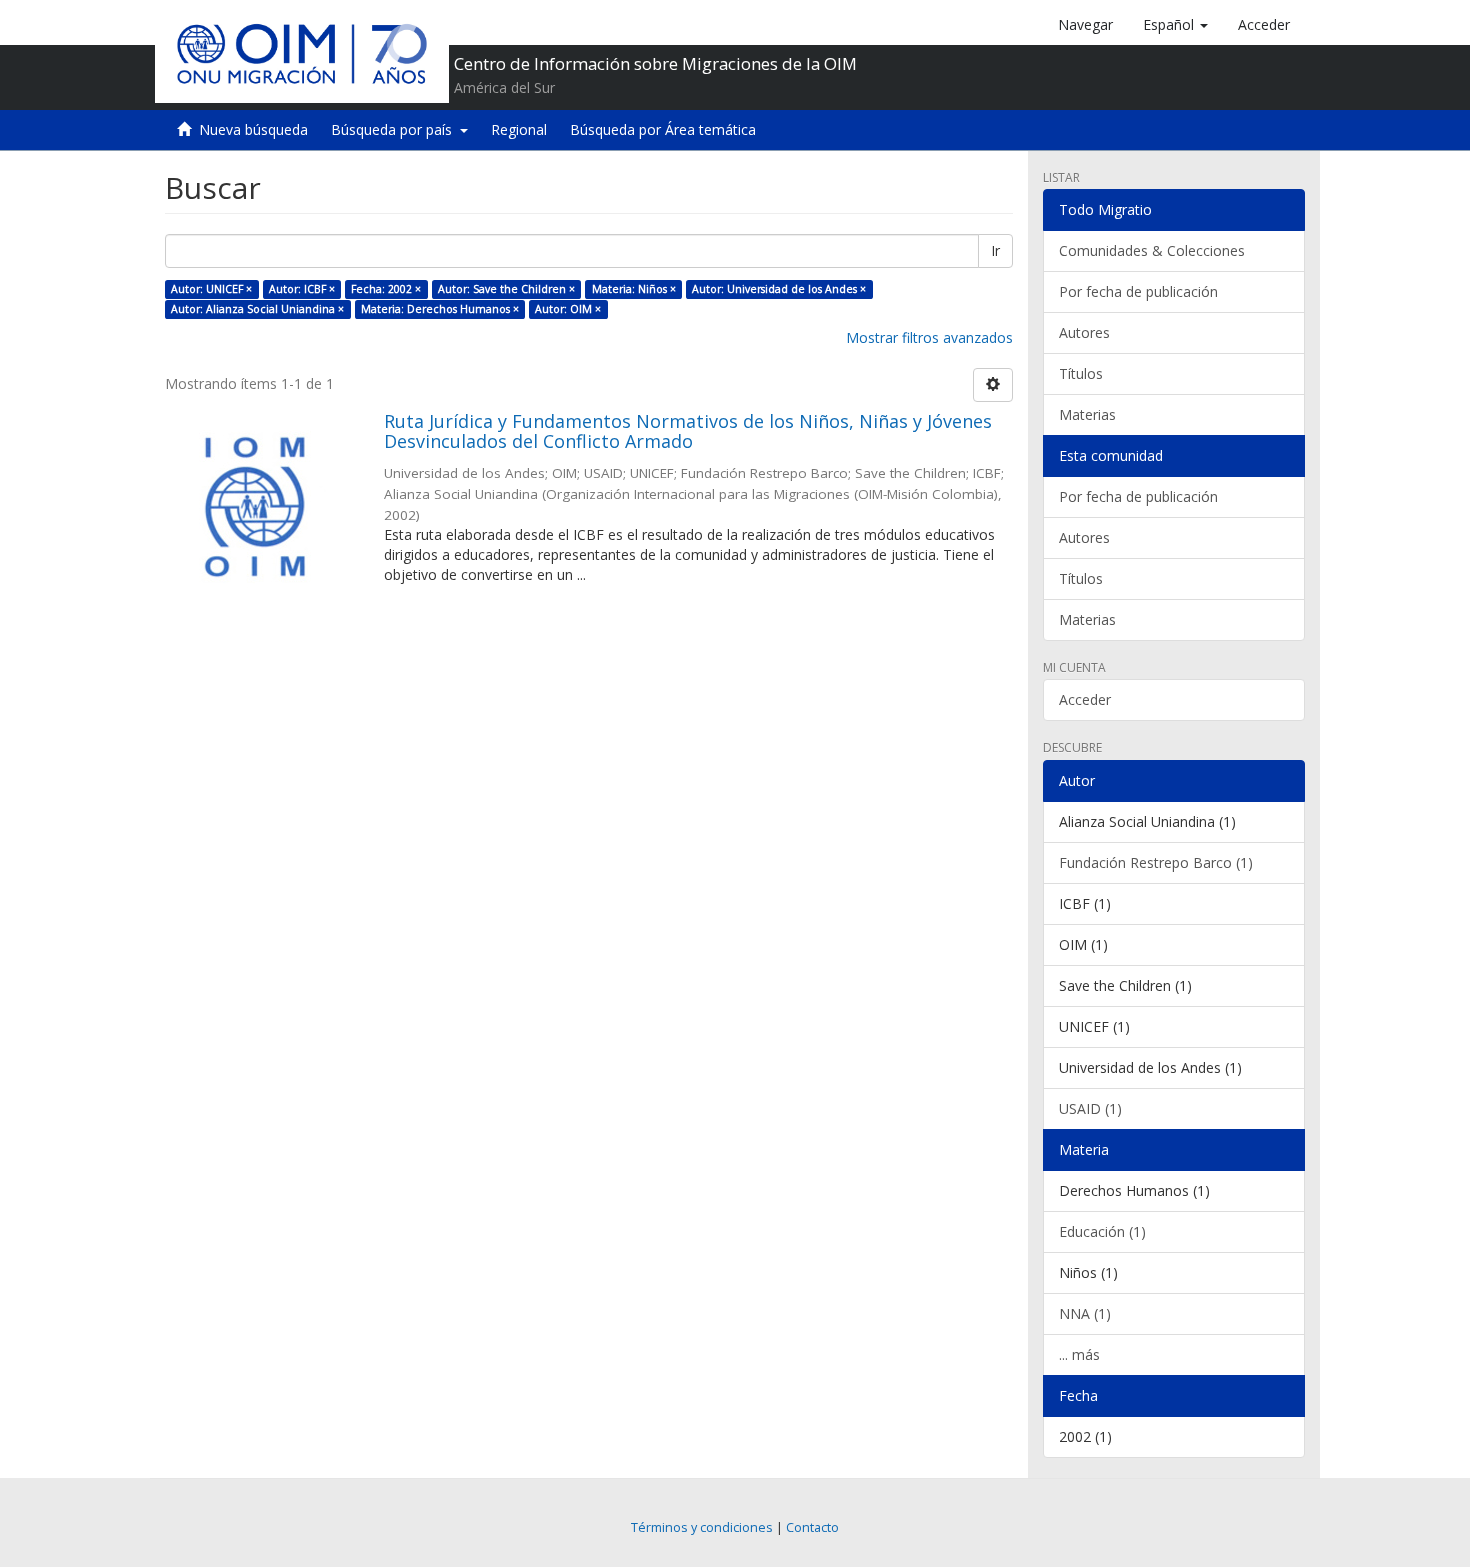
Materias (1087, 414)
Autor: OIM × (568, 309)
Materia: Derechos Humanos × (440, 309)
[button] (1175, 25)
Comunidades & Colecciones (1152, 250)
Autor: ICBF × (302, 289)
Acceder (1085, 699)
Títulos (1081, 373)
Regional (519, 129)
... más (1079, 1354)
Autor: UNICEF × (211, 289)
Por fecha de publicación (1138, 291)
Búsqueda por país (395, 129)
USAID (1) (1090, 1108)
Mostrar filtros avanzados (929, 337)
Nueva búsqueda (253, 129)
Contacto (812, 1527)
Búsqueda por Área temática (663, 129)
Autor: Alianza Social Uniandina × (257, 309)
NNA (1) (1085, 1313)
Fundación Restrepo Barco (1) (1156, 862)
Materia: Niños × (634, 289)
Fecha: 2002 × (386, 289)
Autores (1084, 332)
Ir (995, 250)
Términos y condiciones (702, 1527)
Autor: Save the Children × (506, 289)
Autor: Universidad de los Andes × (779, 289)
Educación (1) (1102, 1231)
